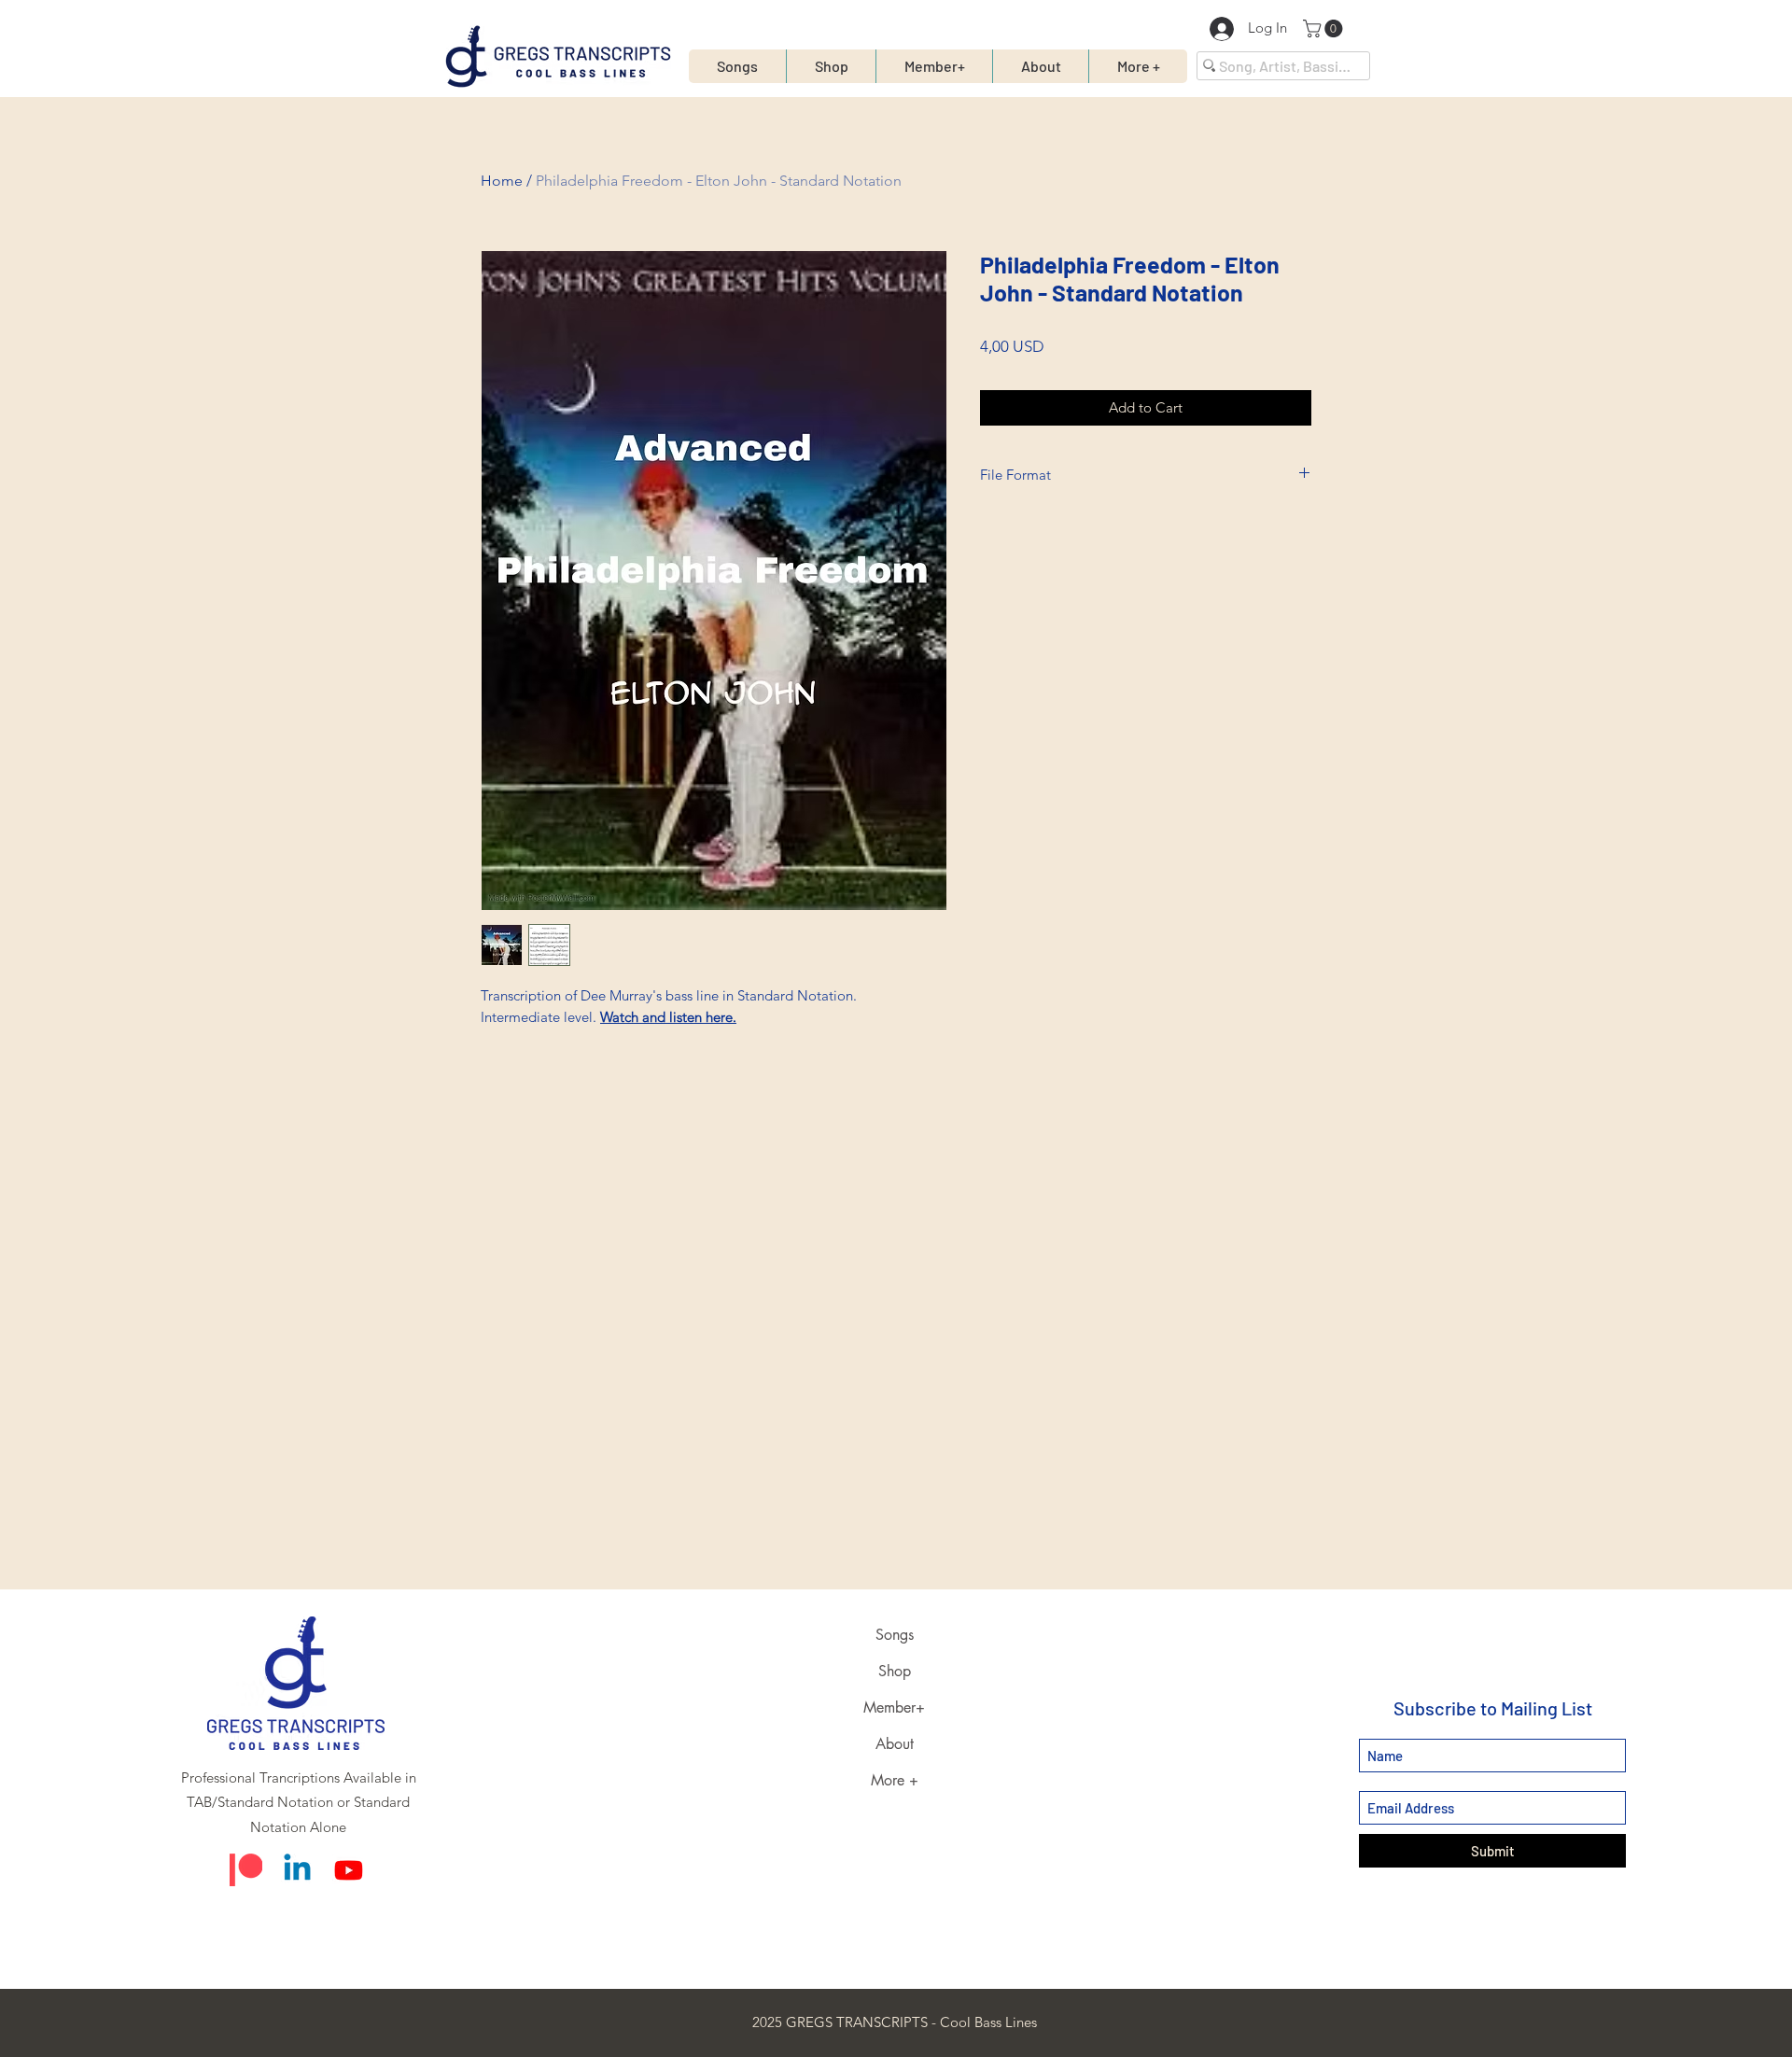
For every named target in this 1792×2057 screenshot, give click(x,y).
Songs (895, 1635)
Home (502, 181)
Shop (895, 1671)
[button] (1325, 28)
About (895, 1744)
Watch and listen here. (668, 1017)
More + (895, 1780)
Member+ (894, 1707)
